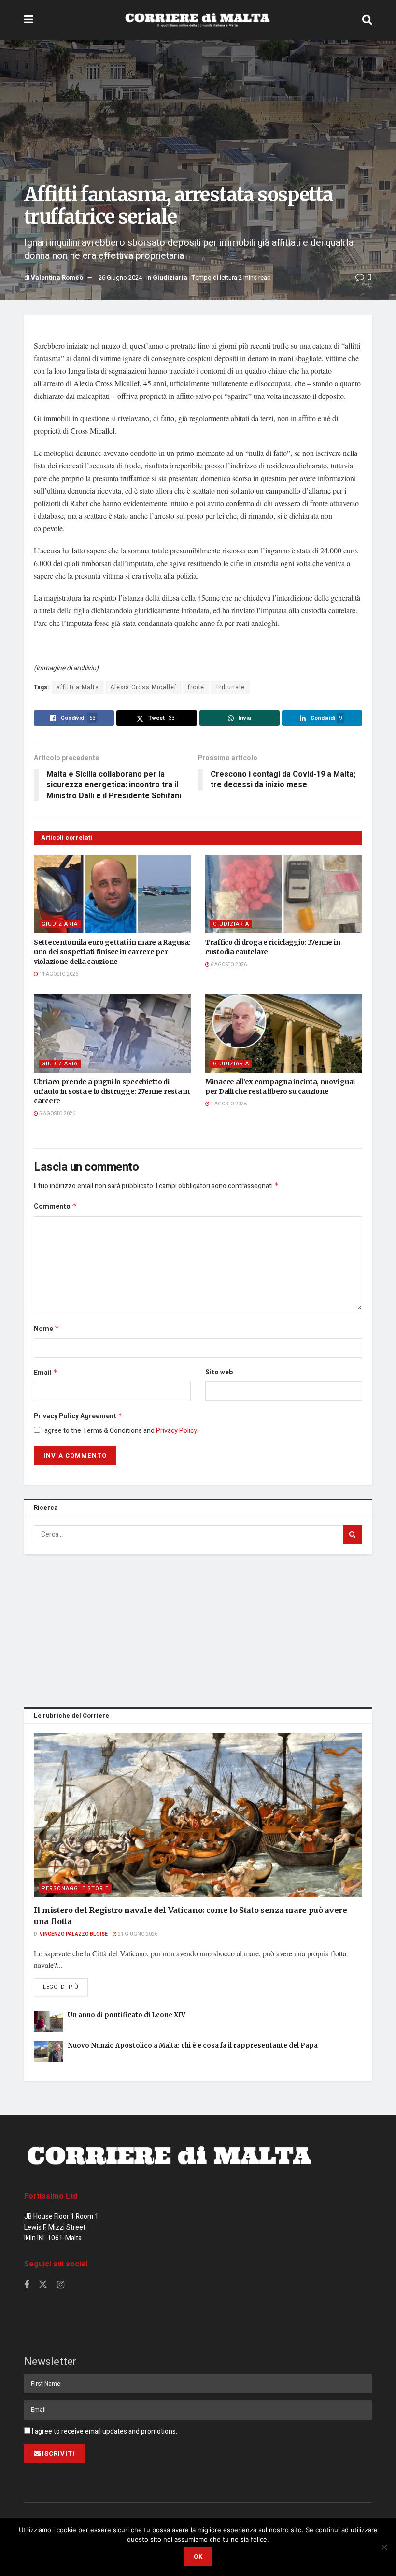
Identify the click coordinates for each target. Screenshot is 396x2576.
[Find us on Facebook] (27, 2285)
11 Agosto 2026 (58, 974)
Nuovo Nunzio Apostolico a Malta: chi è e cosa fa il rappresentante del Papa (193, 2045)
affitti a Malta (78, 687)
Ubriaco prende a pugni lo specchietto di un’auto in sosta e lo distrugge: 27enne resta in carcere (112, 1091)
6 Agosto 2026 (228, 965)
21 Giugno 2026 (137, 1934)
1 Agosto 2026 (228, 1104)
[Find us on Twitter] (43, 2285)
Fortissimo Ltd (51, 2196)
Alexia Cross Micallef (143, 687)
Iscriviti (58, 2454)
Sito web (219, 1372)
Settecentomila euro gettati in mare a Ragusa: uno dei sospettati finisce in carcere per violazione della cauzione (112, 952)
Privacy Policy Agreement (78, 1416)
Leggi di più (65, 1987)
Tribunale (230, 687)
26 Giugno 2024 (120, 277)
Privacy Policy (177, 1431)
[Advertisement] (198, 1629)
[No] (384, 2547)
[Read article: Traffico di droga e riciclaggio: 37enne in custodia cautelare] (284, 894)
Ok (198, 2556)
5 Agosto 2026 (57, 1114)
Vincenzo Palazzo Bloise (74, 1934)
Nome (47, 1329)
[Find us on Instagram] (61, 2285)
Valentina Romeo (57, 277)
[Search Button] (367, 20)
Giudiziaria (170, 277)
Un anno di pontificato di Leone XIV (127, 2015)
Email (46, 1373)
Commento (55, 1207)
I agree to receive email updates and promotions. (104, 2431)
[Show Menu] (29, 20)
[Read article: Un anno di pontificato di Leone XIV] (48, 2021)
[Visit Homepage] (198, 20)
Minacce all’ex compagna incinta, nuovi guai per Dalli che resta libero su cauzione (280, 1087)
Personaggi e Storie (75, 1889)
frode (196, 687)
